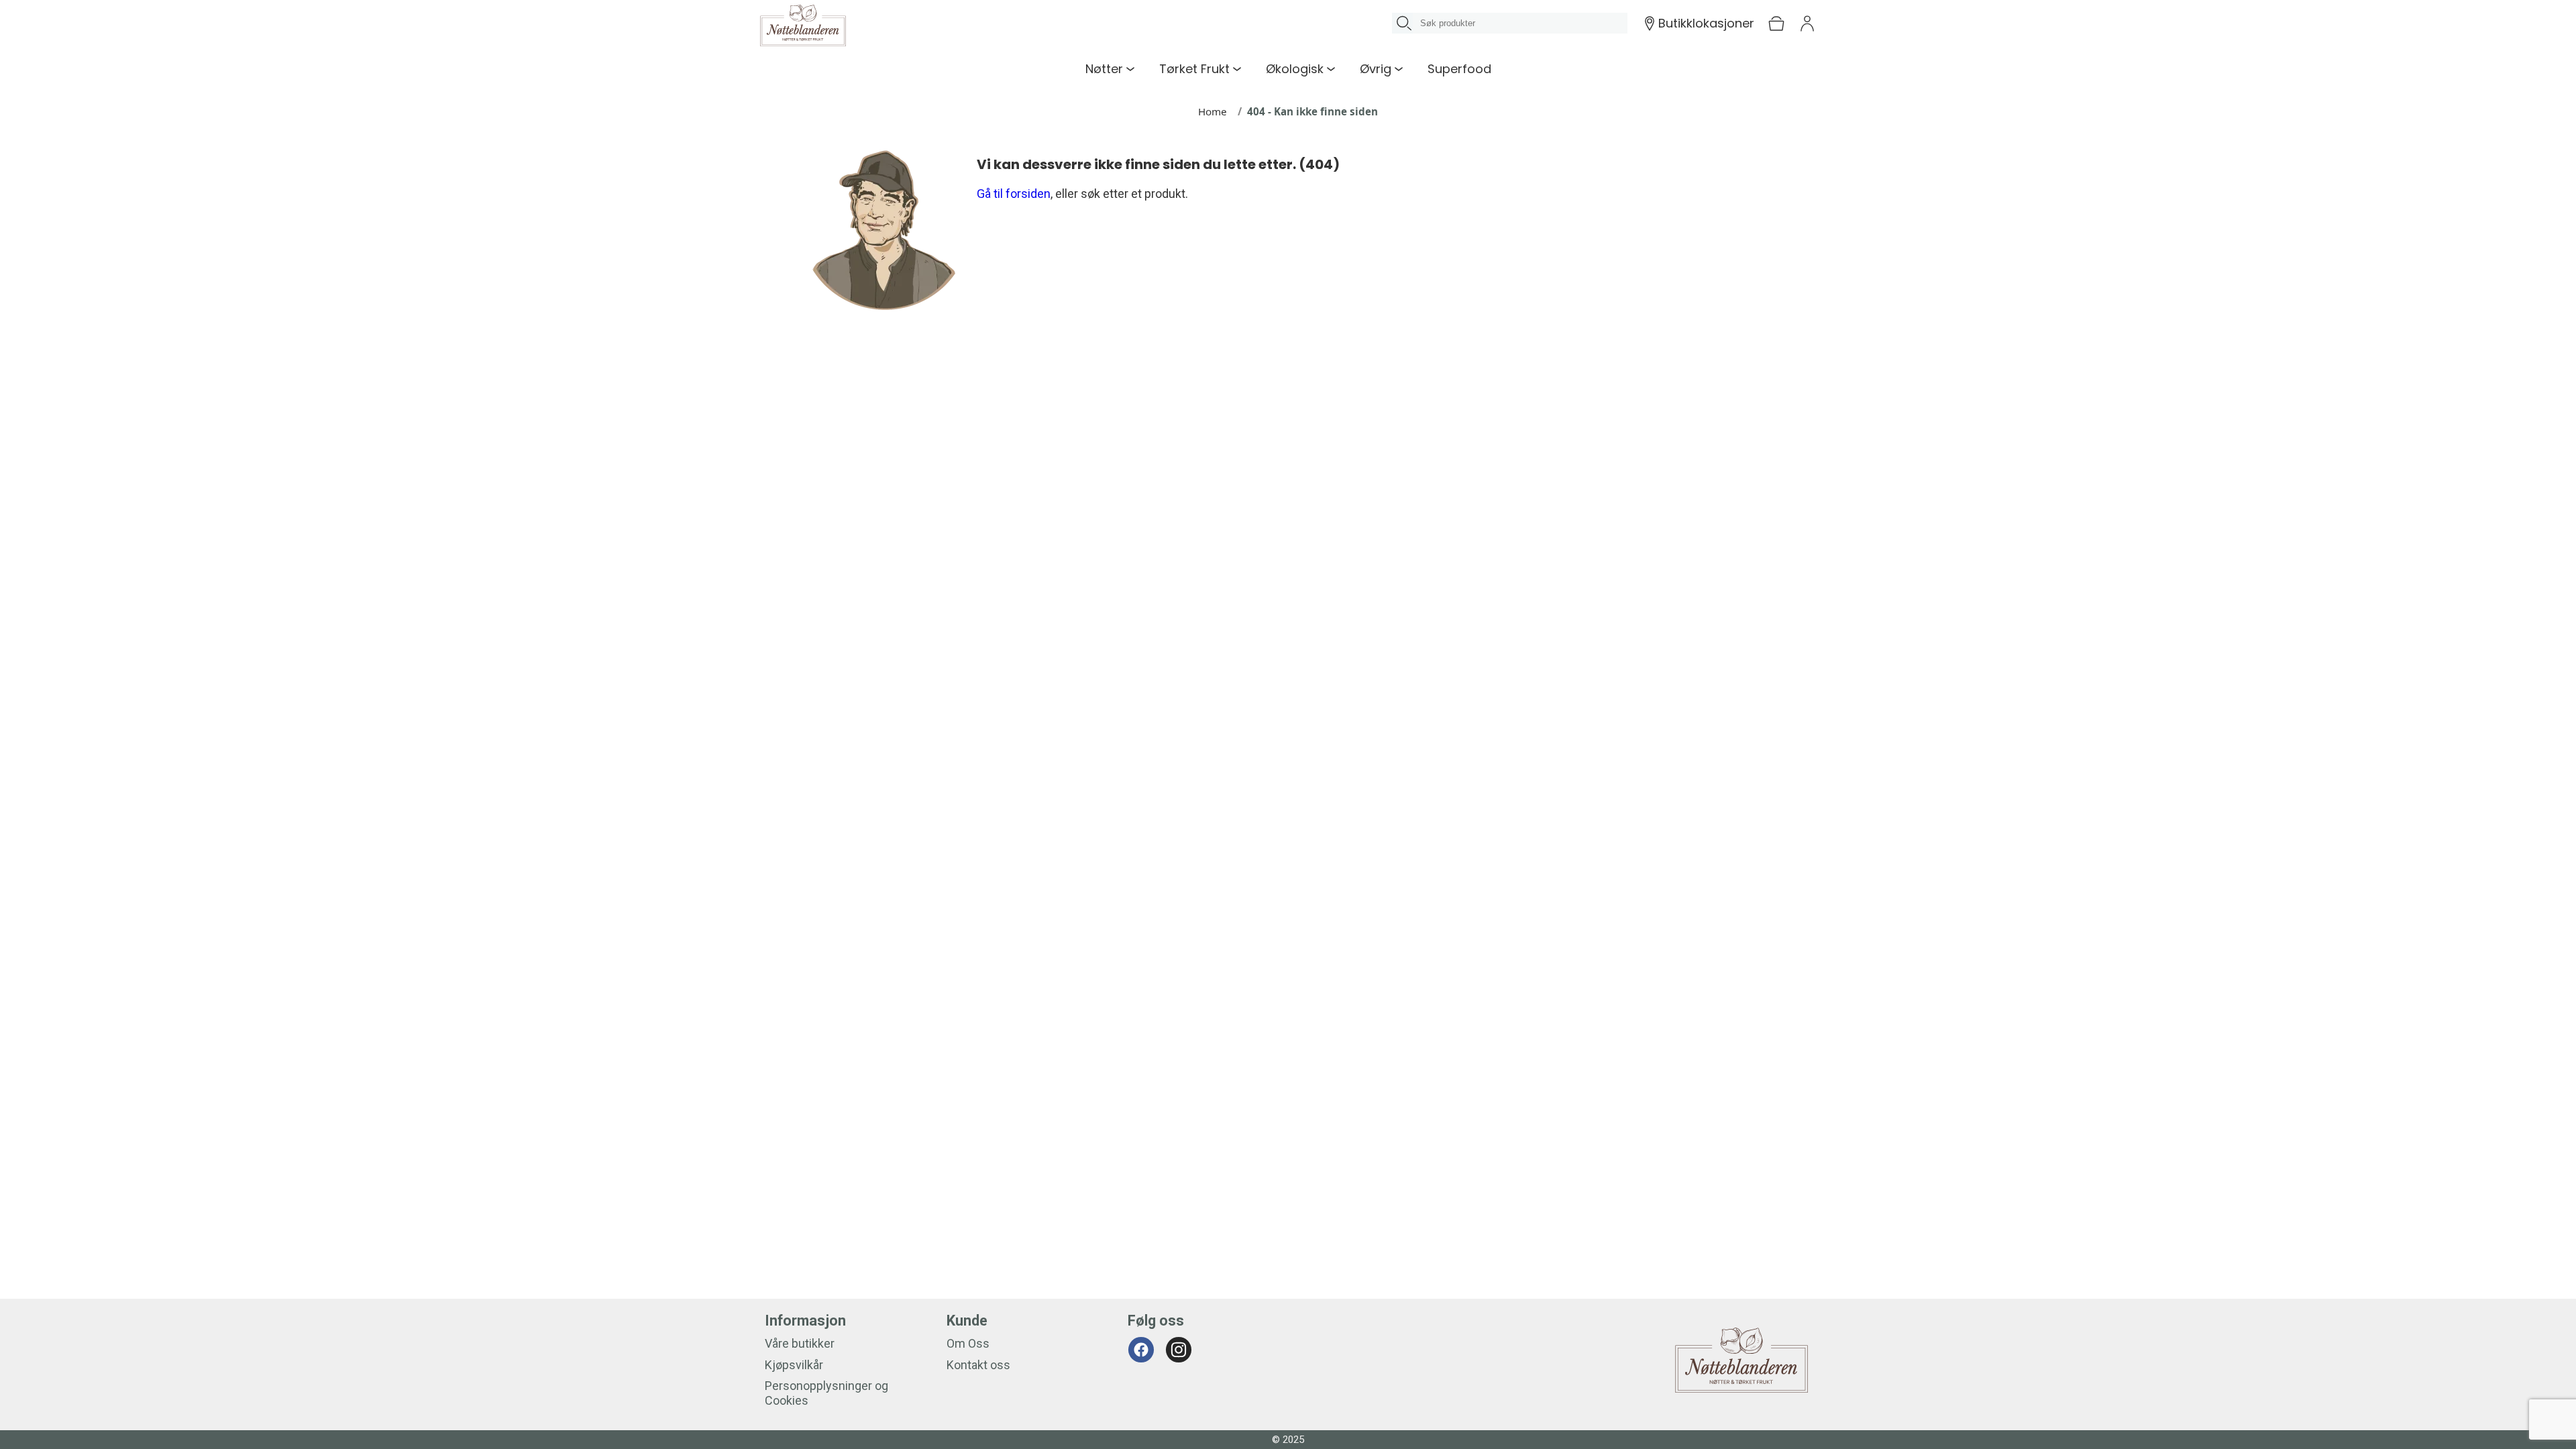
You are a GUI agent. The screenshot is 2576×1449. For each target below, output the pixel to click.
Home (1213, 111)
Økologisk (1295, 69)
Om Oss (968, 1343)
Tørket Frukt (1194, 69)
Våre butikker (800, 1343)
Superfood (1459, 69)
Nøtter (1104, 69)
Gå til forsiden (1014, 194)
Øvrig (1376, 69)
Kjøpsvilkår (794, 1365)
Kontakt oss (978, 1365)
